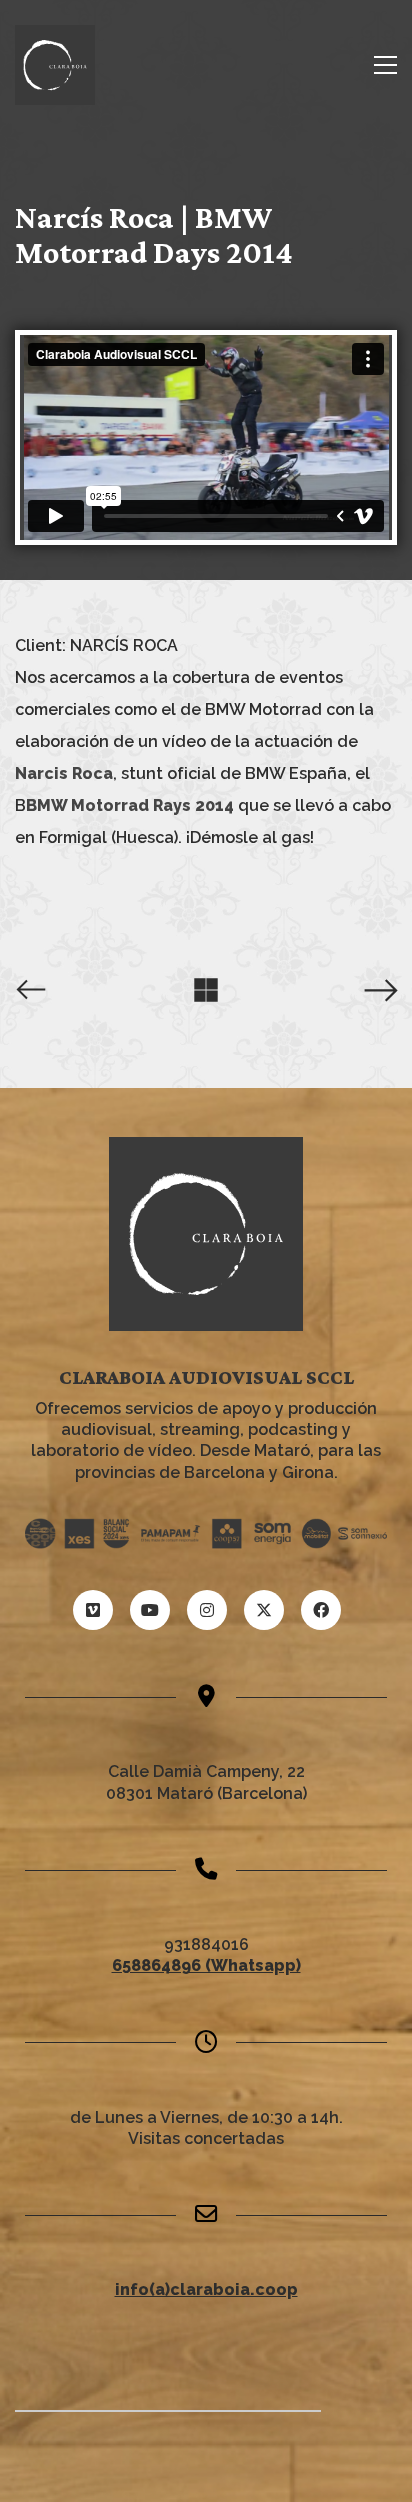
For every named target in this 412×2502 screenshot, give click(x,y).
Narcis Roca (64, 773)
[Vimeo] (93, 1610)
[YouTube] (150, 1610)
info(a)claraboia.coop (206, 2289)
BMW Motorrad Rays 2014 (130, 805)
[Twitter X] (264, 1610)
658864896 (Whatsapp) (206, 1965)
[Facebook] (321, 1610)
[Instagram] (207, 1610)
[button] (385, 65)
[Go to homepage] (55, 65)
